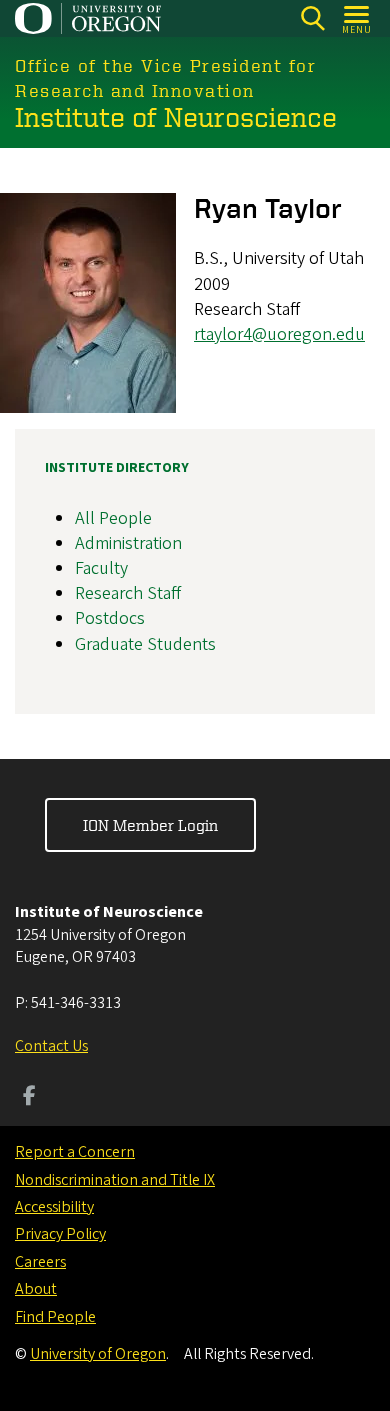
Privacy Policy (60, 1234)
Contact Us (51, 1046)
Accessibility (54, 1207)
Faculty (101, 568)
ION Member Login (150, 825)
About (36, 1289)
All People (113, 518)
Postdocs (110, 618)
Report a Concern (75, 1152)
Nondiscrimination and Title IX (115, 1180)
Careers (40, 1262)
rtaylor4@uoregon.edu (279, 334)
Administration (128, 543)
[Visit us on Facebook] (29, 1098)
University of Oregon (98, 1354)
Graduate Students (145, 644)
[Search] (312, 18)
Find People (55, 1317)
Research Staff (128, 593)
